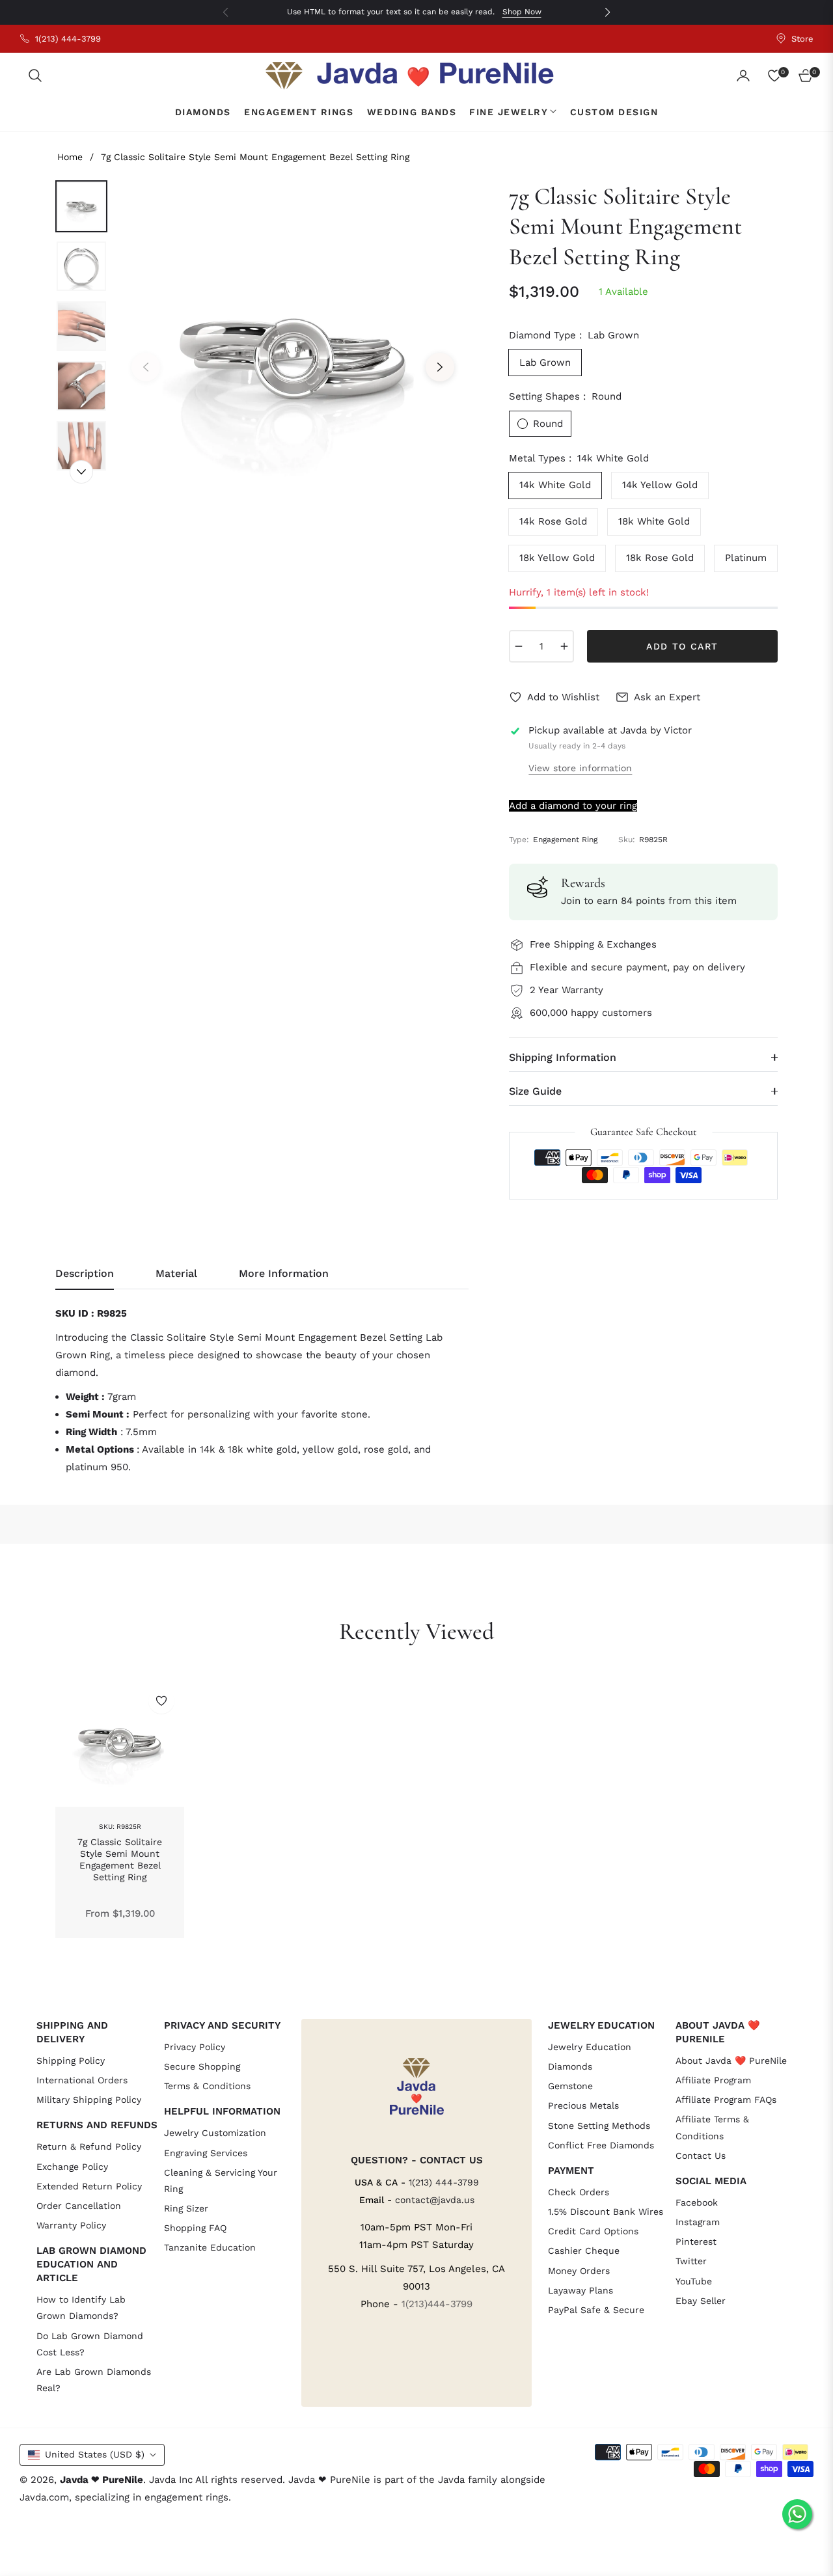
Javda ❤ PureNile (102, 2480)
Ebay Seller (701, 2301)
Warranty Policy (71, 2225)
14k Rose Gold (553, 521)
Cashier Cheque (584, 2251)
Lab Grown (545, 363)
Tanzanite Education (210, 2247)
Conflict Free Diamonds (601, 2145)
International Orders (82, 2080)
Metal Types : (579, 458)
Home (70, 157)
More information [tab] (284, 1273)
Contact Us (701, 2156)
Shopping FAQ (195, 2228)
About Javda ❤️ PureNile (731, 2061)
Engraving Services (206, 2153)
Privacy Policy (195, 2047)
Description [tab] (85, 1273)
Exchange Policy (72, 2167)
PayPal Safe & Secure (596, 2310)
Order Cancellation (79, 2206)
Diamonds (570, 2066)
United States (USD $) (95, 2454)
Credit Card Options (593, 2231)
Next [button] (440, 367)
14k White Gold (555, 485)
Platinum (746, 558)
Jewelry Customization (215, 2133)
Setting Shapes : (565, 396)
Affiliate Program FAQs (726, 2100)
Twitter (691, 2261)
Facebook (697, 2202)
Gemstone (570, 2086)
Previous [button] (146, 367)
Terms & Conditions (207, 2086)
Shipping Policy (71, 2061)
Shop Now (522, 12)
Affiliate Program (713, 2080)
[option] (293, 357)
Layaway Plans (580, 2290)
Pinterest (696, 2241)
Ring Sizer (186, 2208)
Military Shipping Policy (89, 2100)
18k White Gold (654, 521)
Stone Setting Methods (599, 2126)
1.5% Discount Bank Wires (606, 2212)
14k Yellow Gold (660, 485)
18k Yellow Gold (557, 558)
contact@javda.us (435, 2200)
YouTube (694, 2281)
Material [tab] (176, 1273)
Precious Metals (583, 2105)
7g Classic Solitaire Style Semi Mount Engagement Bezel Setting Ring (120, 1860)
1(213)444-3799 (437, 2304)
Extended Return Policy (89, 2186)
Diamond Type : (574, 335)
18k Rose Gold (660, 558)
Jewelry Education (590, 2047)
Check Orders (579, 2192)
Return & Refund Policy (89, 2146)
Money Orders (579, 2271)
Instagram (698, 2222)
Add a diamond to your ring (573, 806)
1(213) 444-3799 (444, 2182)
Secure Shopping (202, 2066)
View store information (580, 768)
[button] (35, 75)
